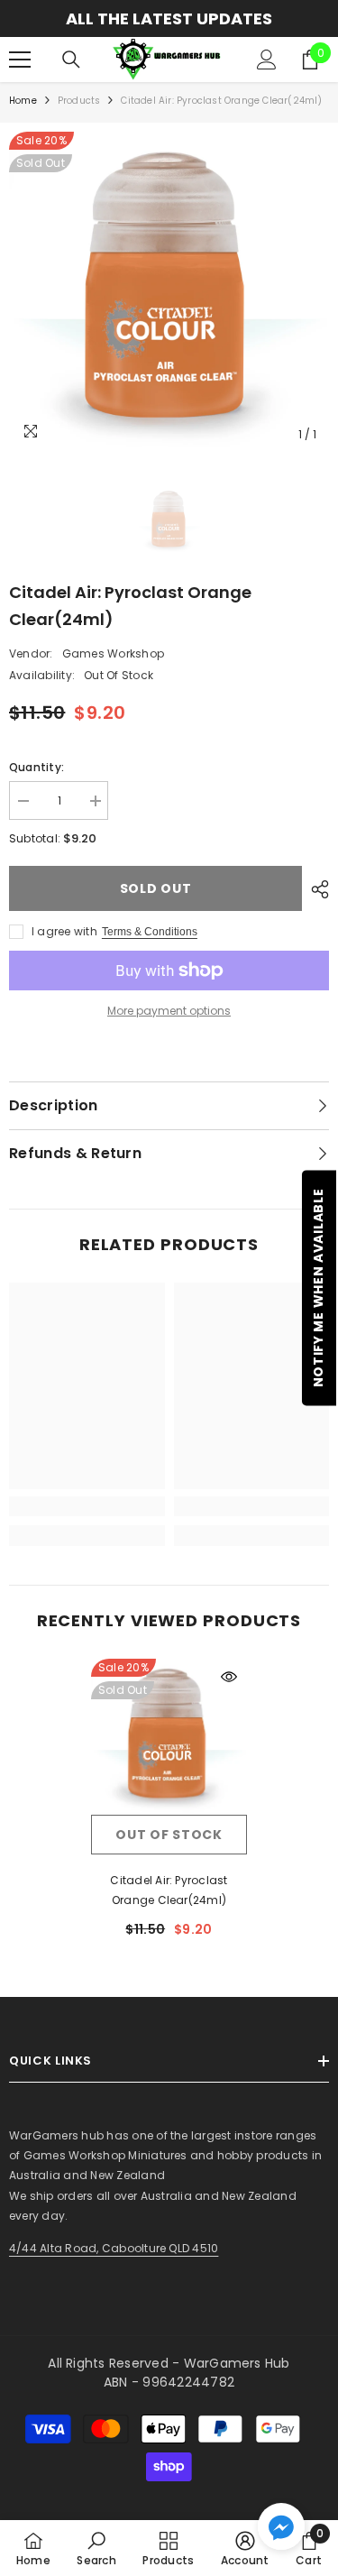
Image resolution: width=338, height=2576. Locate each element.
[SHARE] (315, 889)
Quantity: (37, 767)
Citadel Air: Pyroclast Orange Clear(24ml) (169, 1890)
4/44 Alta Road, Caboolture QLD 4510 (114, 2248)
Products (79, 101)
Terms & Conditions (150, 932)
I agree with (64, 931)
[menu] (20, 60)
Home (23, 101)
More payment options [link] (169, 1011)
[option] (169, 18)
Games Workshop (113, 653)
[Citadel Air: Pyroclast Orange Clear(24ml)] (169, 1737)
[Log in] (267, 60)
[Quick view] (229, 1677)
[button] (281, 2526)
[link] (87, 1506)
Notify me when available (318, 1288)
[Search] (71, 60)
